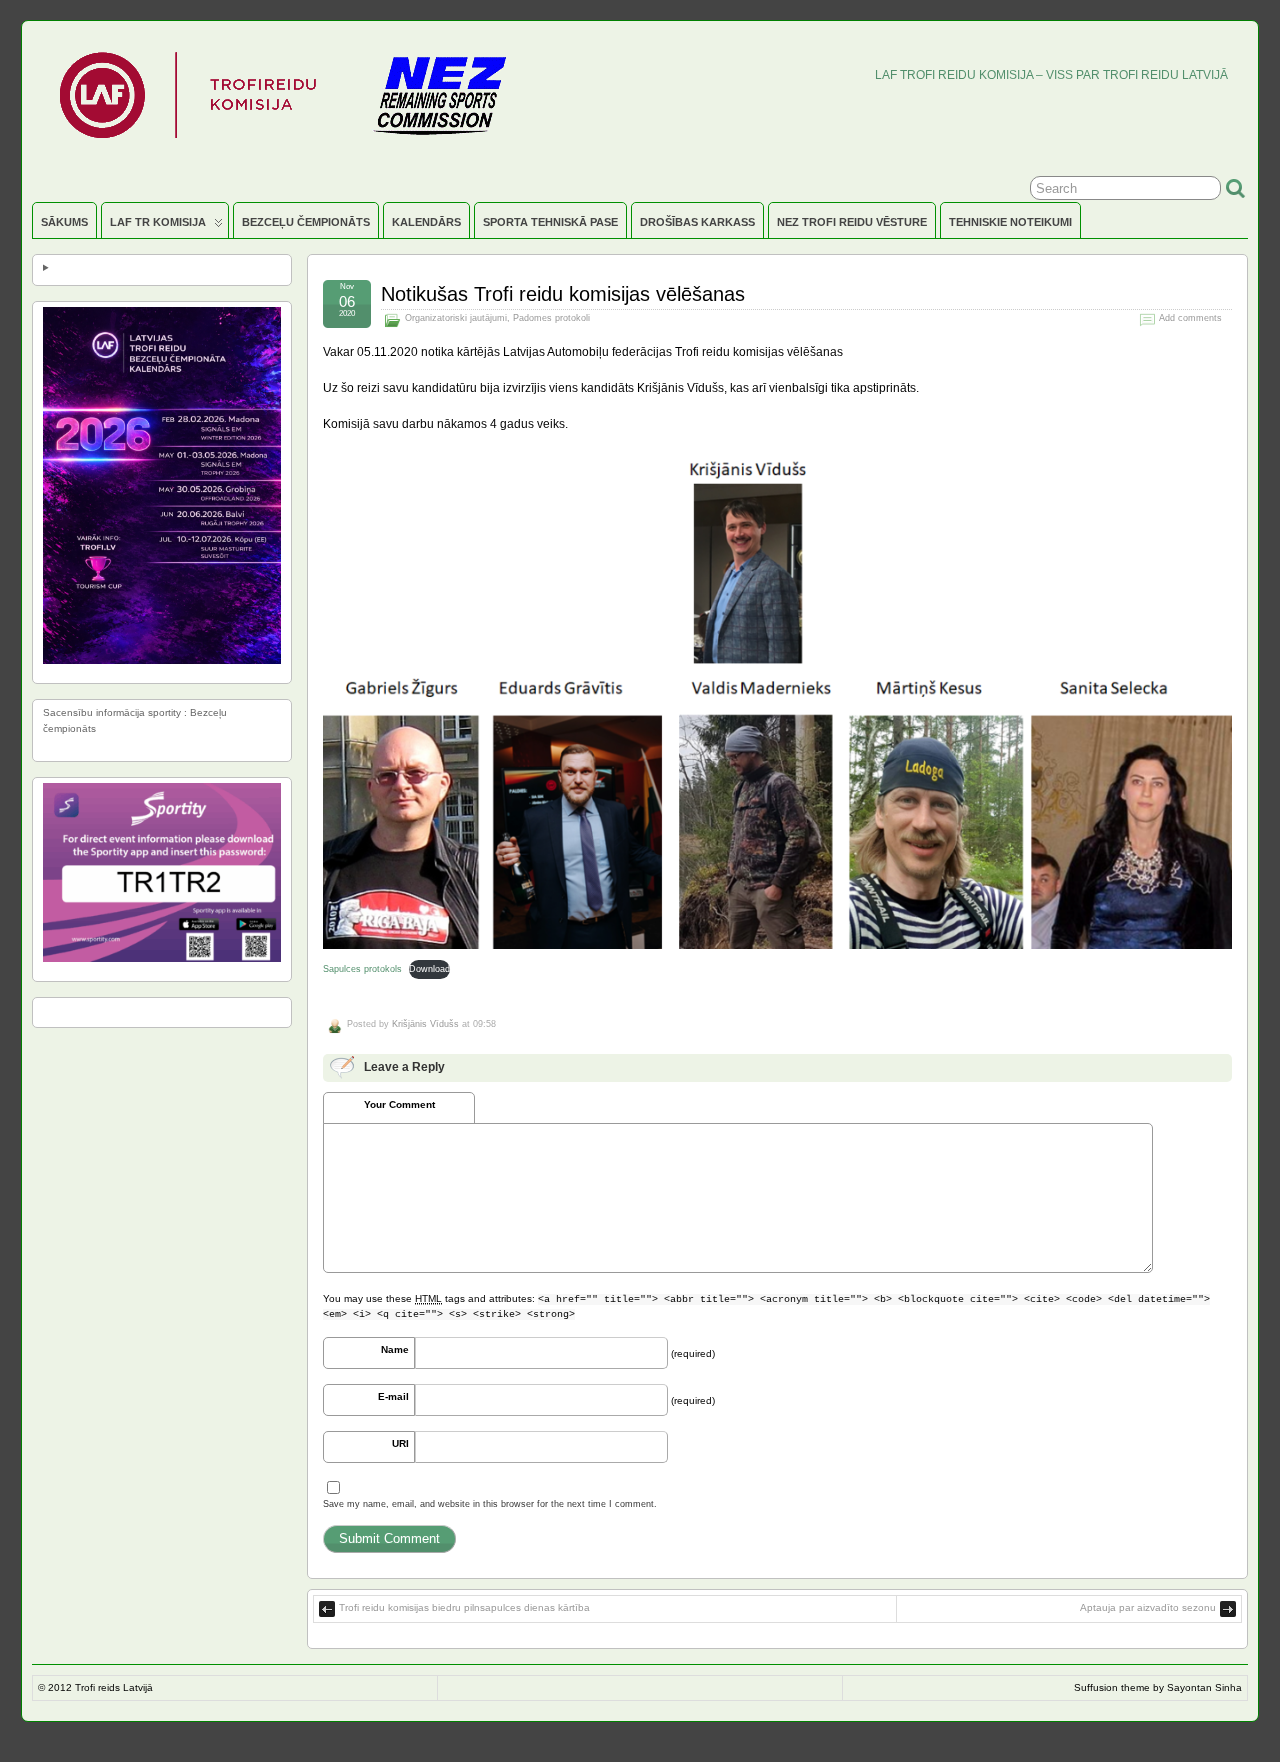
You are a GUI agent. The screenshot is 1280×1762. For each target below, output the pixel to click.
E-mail (393, 1396)
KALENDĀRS (426, 222)
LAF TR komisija (158, 222)
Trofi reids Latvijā (114, 1687)
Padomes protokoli (551, 318)
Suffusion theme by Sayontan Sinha (1158, 1687)
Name (395, 1349)
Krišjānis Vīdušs (425, 1024)
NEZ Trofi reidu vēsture (852, 222)
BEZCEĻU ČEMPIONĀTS (306, 222)
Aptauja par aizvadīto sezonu (1148, 1607)
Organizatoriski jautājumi (456, 318)
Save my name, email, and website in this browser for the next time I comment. (490, 1504)
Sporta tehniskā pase (550, 222)
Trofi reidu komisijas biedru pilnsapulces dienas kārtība (464, 1607)
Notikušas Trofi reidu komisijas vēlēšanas (563, 294)
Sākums (64, 222)
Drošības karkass (697, 222)
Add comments (1190, 318)
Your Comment (399, 1104)
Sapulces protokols (362, 969)
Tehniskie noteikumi (1010, 222)
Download (429, 969)
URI (400, 1443)
